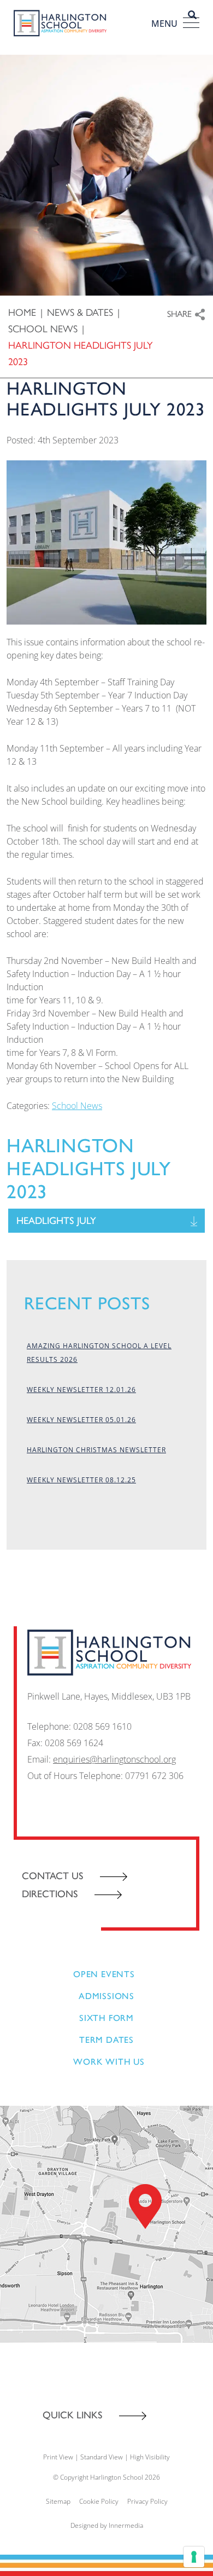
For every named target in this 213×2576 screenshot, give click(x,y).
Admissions (106, 1996)
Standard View (102, 2457)
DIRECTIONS (50, 1894)
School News (77, 1106)
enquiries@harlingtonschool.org (114, 1759)
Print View (58, 2457)
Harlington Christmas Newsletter (96, 1450)
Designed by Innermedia (107, 2525)
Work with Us (109, 2062)
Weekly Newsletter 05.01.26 (81, 1420)
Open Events (104, 1974)
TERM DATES (106, 2040)
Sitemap (58, 2501)
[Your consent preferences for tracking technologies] (194, 2557)
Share (179, 313)
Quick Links (73, 2415)
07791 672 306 (154, 1776)
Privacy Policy (147, 2501)
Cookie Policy (99, 2501)
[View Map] (106, 2223)
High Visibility (150, 2457)
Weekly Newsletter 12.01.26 (81, 1390)
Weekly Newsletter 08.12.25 (81, 1480)
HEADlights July (56, 1221)
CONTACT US (53, 1876)
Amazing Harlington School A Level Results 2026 (99, 1353)
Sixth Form (106, 2018)
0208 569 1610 (102, 1726)
